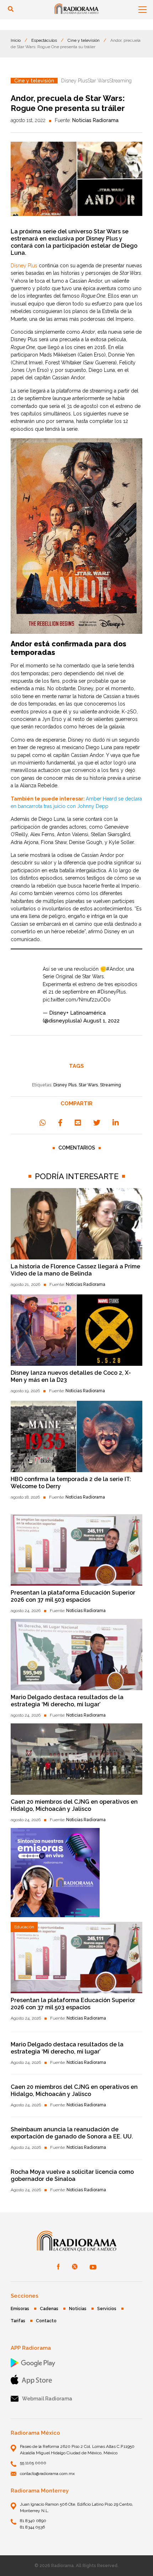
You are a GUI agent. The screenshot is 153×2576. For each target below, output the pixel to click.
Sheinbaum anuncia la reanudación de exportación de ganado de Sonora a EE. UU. (72, 2133)
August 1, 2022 (101, 1021)
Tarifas (18, 2321)
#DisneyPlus (112, 992)
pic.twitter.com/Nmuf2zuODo (77, 1000)
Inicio (16, 40)
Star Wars (88, 1085)
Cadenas (49, 2309)
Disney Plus (65, 1085)
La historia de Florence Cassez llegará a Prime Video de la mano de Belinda (75, 1270)
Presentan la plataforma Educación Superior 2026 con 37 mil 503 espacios (73, 1596)
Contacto (46, 2321)
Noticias (78, 2309)
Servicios (107, 2309)
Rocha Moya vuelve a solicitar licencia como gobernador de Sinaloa (72, 2175)
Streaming (110, 1085)
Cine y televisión (84, 40)
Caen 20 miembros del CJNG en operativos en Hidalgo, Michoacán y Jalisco (74, 1805)
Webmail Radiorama (47, 2399)
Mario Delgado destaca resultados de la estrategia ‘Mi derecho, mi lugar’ (67, 1701)
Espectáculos (44, 40)
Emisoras (20, 2309)
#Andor (115, 969)
